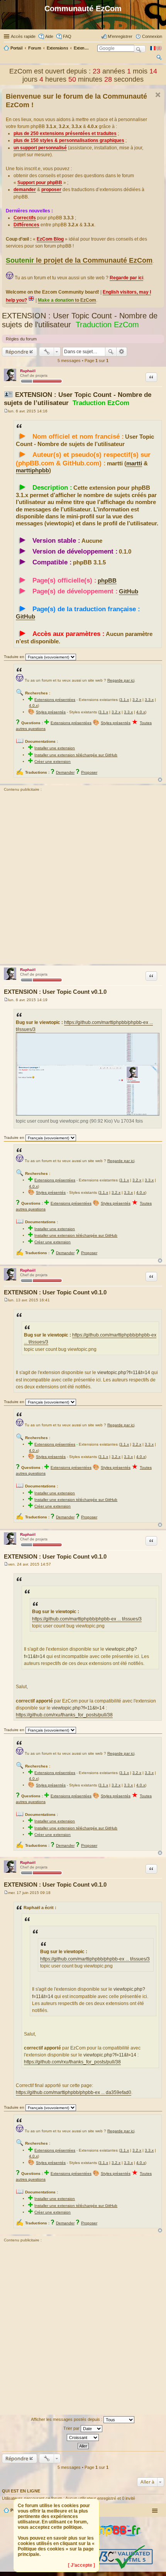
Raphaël (28, 371)
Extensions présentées (55, 700)
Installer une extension (55, 748)
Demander (65, 772)
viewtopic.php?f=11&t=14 (124, 1373)
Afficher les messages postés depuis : (67, 2419)
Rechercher (111, 352)
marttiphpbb (32, 470)
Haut (160, 780)
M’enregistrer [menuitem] (120, 36)
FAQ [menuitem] (67, 36)
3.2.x (137, 700)
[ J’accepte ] (81, 2565)
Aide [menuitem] (49, 36)
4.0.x (33, 705)
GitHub (129, 591)
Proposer (89, 772)
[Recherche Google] (140, 49)
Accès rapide (23, 36)
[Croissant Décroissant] (83, 2438)
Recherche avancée (122, 352)
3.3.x (149, 700)
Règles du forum (21, 339)
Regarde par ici (121, 680)
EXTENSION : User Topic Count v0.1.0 (55, 992)
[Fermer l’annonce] (158, 95)
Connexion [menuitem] (152, 36)
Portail (16, 48)
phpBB (107, 581)
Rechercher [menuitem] (159, 58)
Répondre (17, 352)
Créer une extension (53, 762)
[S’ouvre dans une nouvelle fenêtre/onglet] (112, 2542)
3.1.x (124, 700)
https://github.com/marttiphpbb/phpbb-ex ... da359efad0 (74, 2092)
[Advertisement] (83, 879)
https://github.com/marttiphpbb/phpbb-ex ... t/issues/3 (87, 1619)
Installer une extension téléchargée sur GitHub (76, 755)
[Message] (6, 411)
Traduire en (14, 657)
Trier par (72, 2428)
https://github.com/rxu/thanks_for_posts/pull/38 (64, 1715)
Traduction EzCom (107, 325)
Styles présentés (51, 712)
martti (134, 463)
